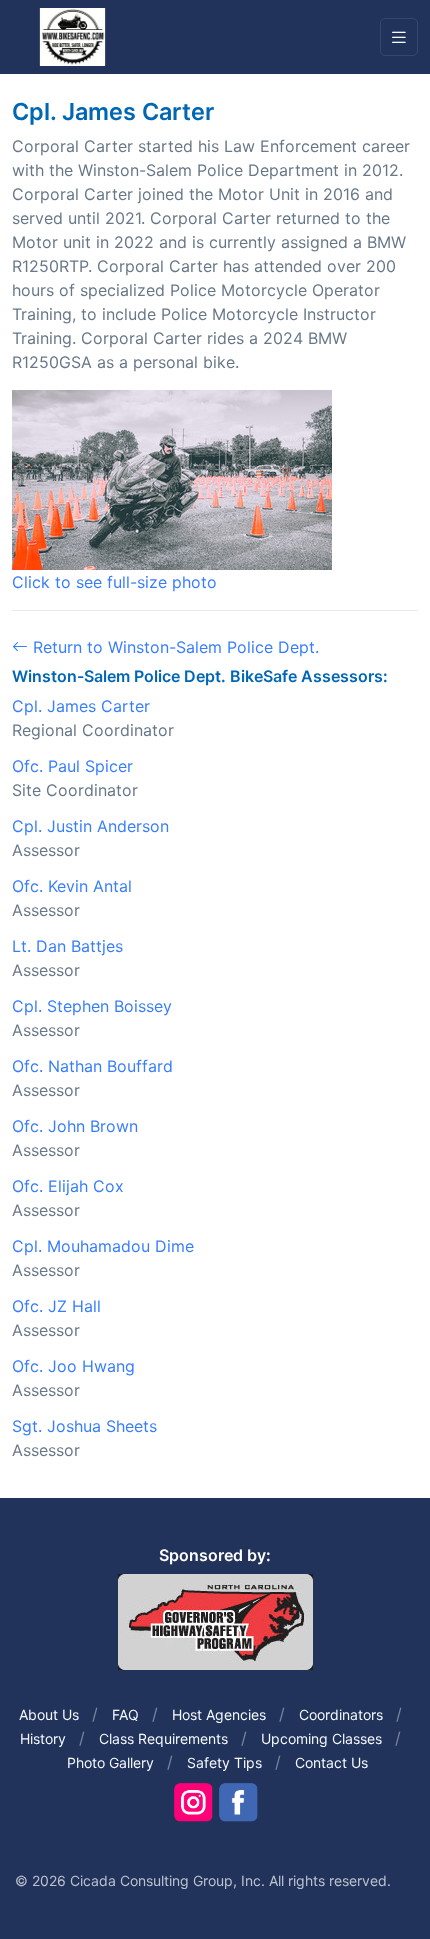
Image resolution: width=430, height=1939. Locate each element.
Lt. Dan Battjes (67, 946)
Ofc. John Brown (75, 1126)
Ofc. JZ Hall (56, 1306)
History (43, 1738)
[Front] (72, 36)
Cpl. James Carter (81, 706)
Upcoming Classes (321, 1738)
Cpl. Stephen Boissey (92, 1006)
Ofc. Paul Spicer (72, 766)
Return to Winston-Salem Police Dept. (173, 647)
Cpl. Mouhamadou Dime (103, 1246)
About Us (49, 1714)
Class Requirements (163, 1738)
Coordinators (341, 1714)
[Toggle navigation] (399, 37)
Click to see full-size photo (114, 582)
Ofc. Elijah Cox (68, 1186)
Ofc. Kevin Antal (72, 886)
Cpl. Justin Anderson (90, 826)
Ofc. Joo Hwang (73, 1366)
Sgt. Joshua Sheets (84, 1426)
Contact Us (331, 1762)
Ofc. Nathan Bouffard (92, 1066)
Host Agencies (219, 1714)
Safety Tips (224, 1762)
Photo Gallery (110, 1762)
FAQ (125, 1714)
